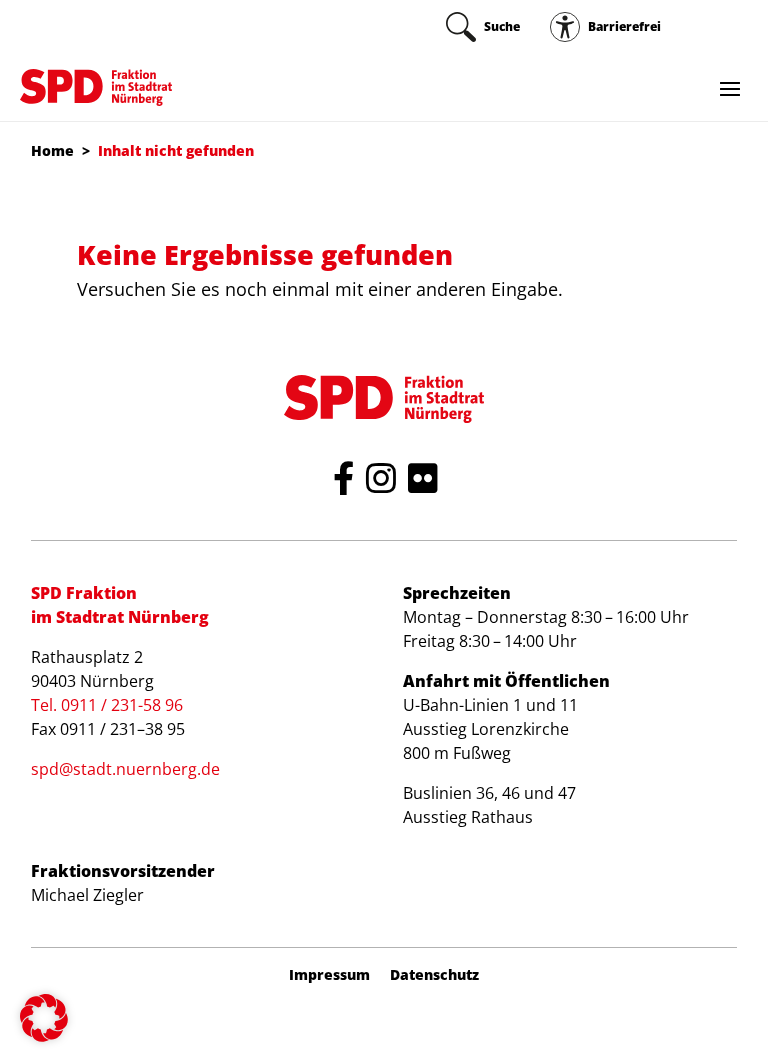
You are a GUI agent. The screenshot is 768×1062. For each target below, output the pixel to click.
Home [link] (52, 150)
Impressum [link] (329, 975)
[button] (44, 1018)
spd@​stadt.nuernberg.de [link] (125, 769)
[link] (483, 27)
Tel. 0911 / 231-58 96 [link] (107, 705)
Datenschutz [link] (434, 975)
